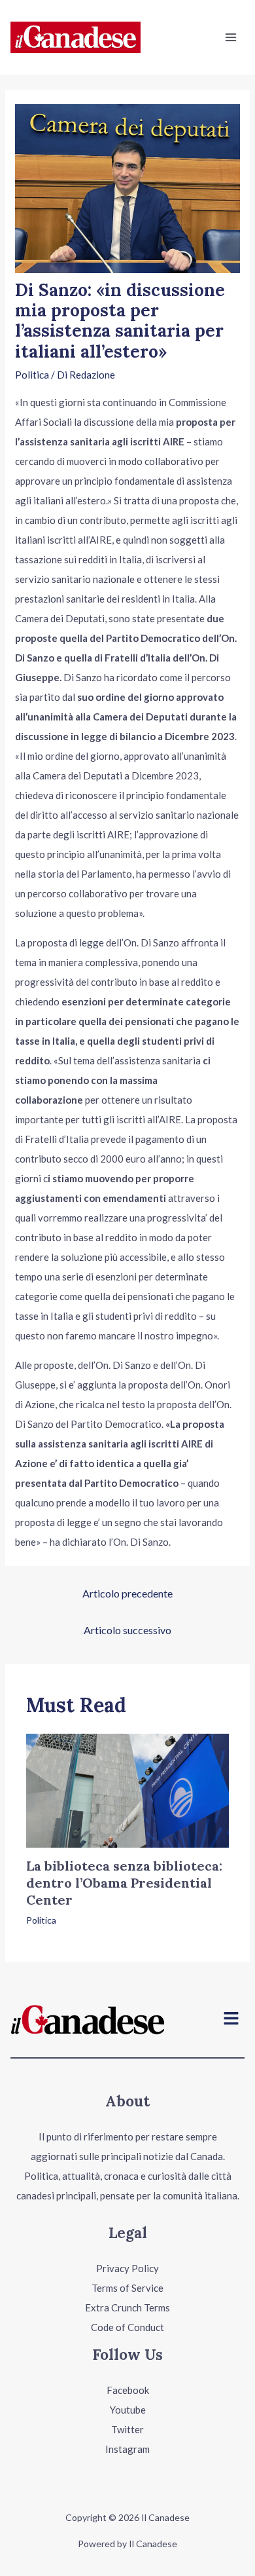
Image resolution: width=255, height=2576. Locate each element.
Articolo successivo (127, 1630)
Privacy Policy (127, 2268)
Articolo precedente (127, 1593)
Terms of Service (127, 2288)
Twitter (127, 2429)
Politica (32, 375)
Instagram (127, 2449)
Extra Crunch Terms (127, 2307)
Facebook (128, 2390)
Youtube (128, 2410)
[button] (231, 2020)
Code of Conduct (127, 2327)
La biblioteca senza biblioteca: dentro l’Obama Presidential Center (124, 1883)
